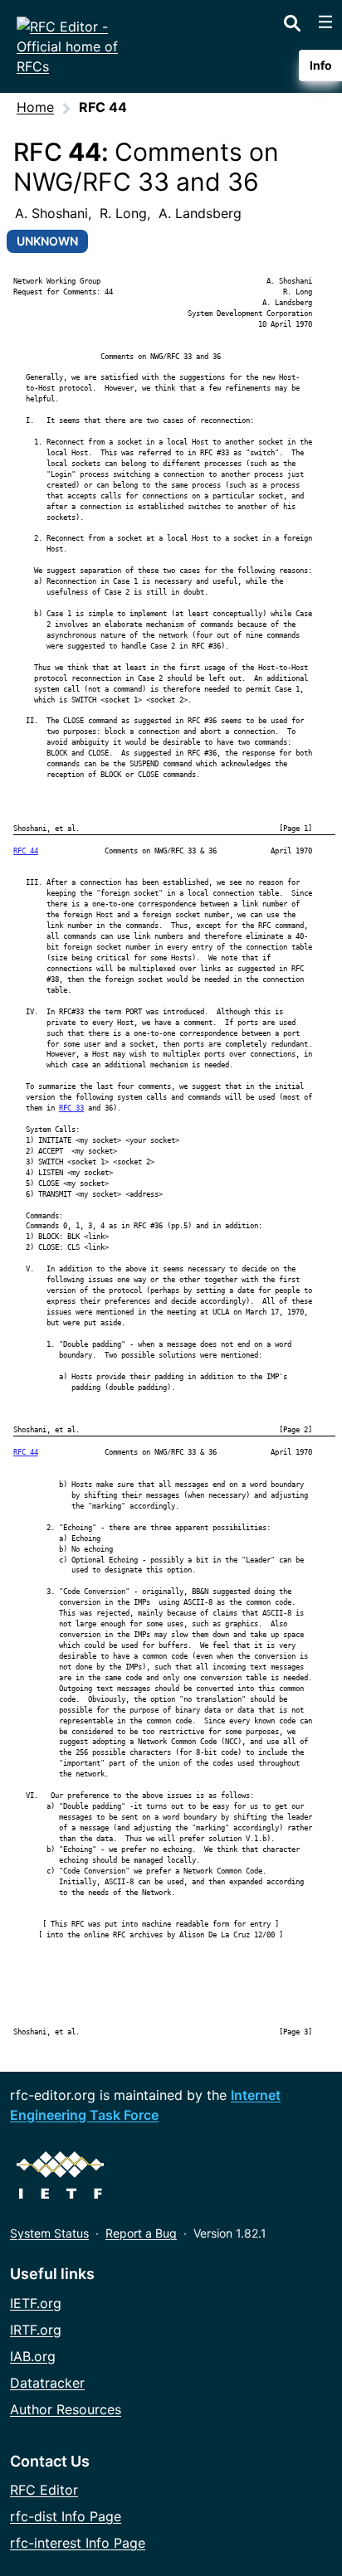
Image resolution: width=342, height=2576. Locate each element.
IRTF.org (36, 2330)
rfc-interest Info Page (78, 2543)
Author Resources (66, 2409)
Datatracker (47, 2383)
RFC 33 (71, 1108)
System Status (49, 2233)
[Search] (292, 20)
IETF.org (36, 2303)
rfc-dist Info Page (66, 2516)
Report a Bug (141, 2233)
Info (321, 65)
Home (35, 107)
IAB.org (33, 2356)
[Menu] (325, 22)
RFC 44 (26, 851)
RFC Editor (44, 2490)
